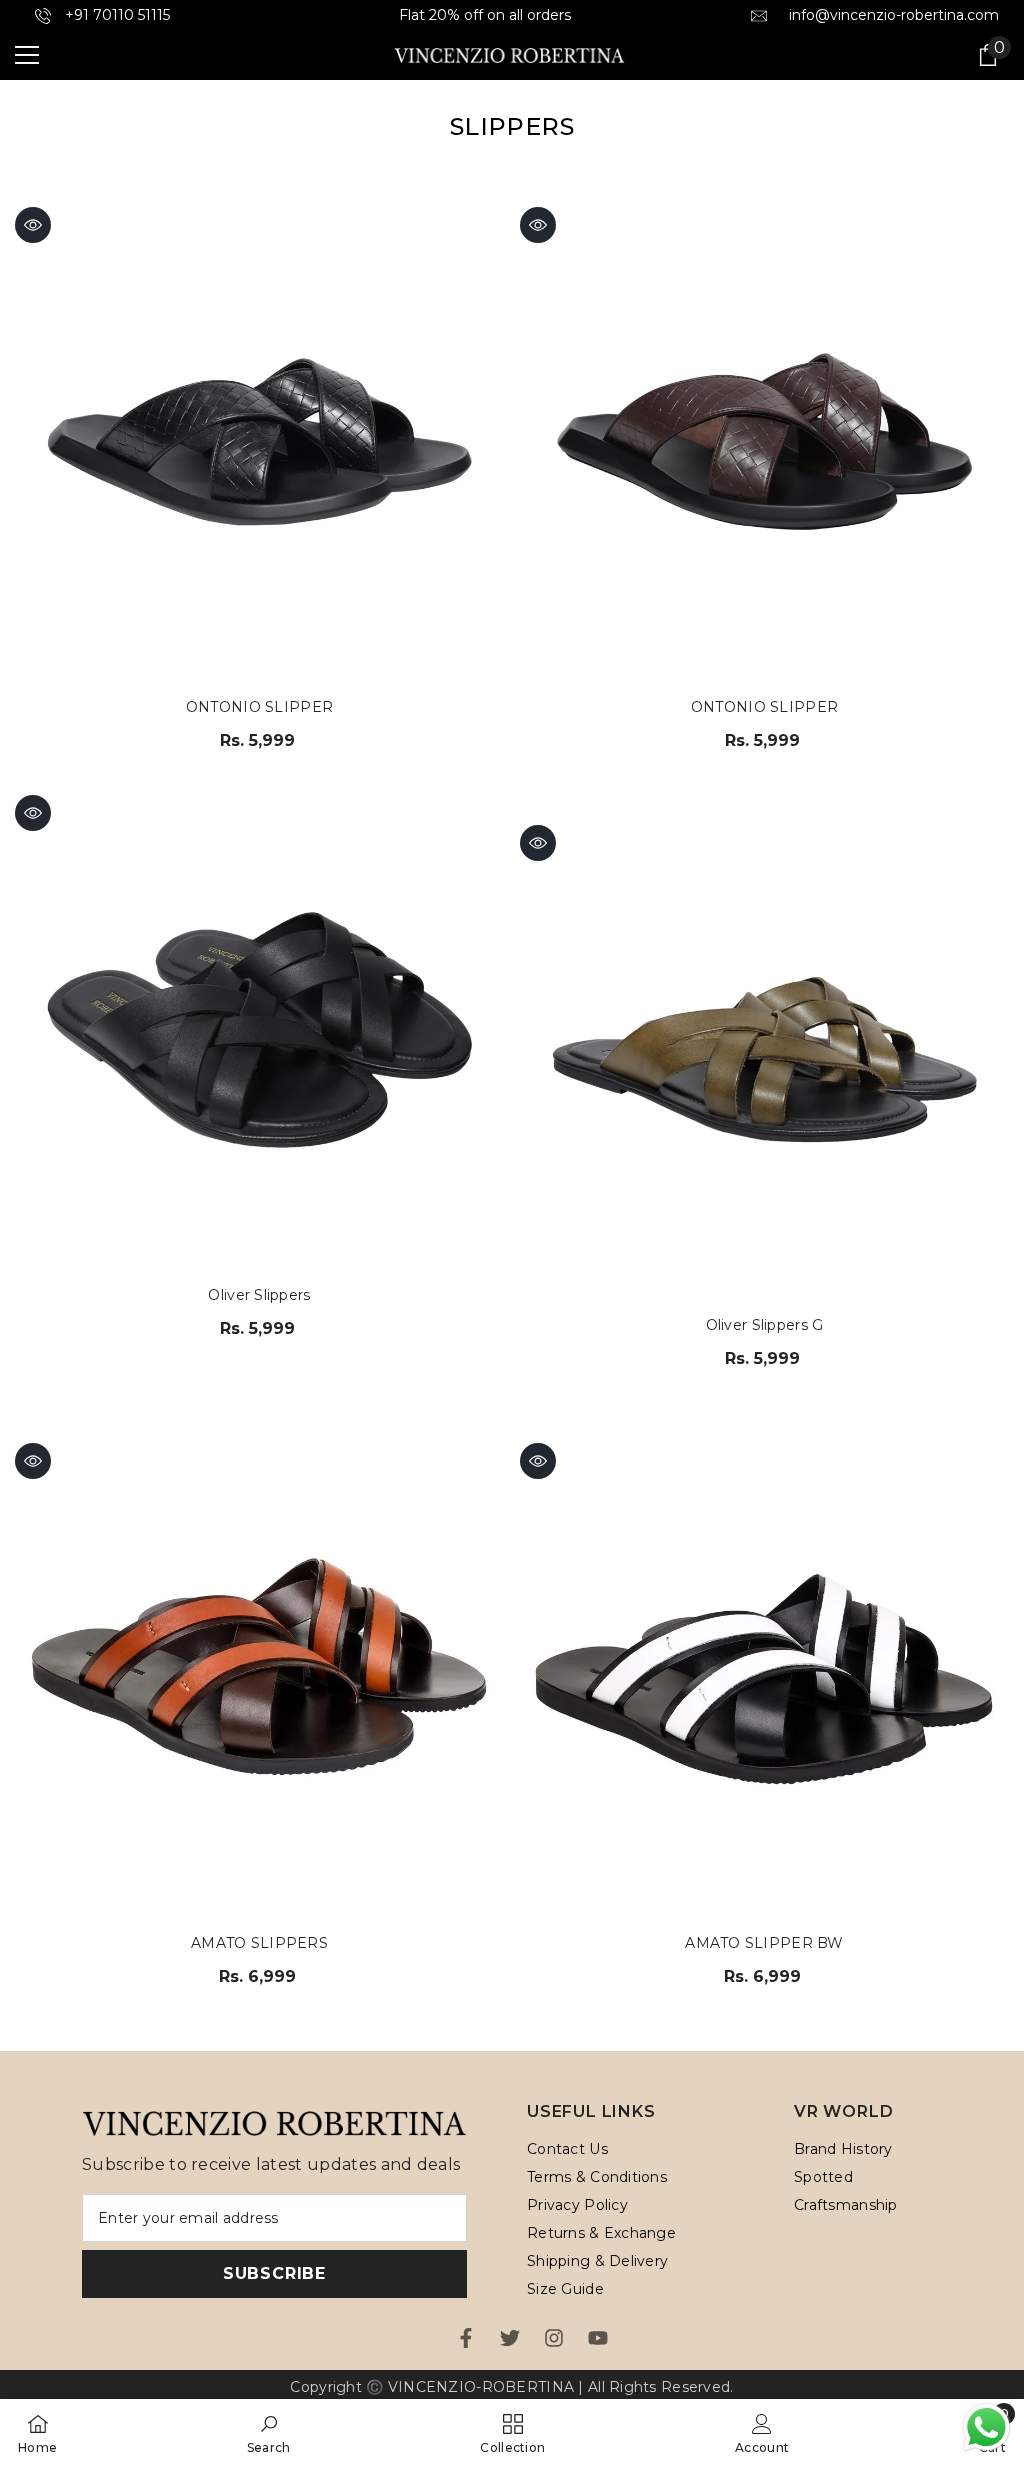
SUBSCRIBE (274, 2273)
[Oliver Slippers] (259, 1029)
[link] (269, 2432)
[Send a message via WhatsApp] (986, 2427)
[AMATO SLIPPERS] (259, 1677)
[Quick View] (33, 225)
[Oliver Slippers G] (764, 1059)
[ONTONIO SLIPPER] (259, 441)
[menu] (27, 55)
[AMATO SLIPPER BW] (764, 1677)
